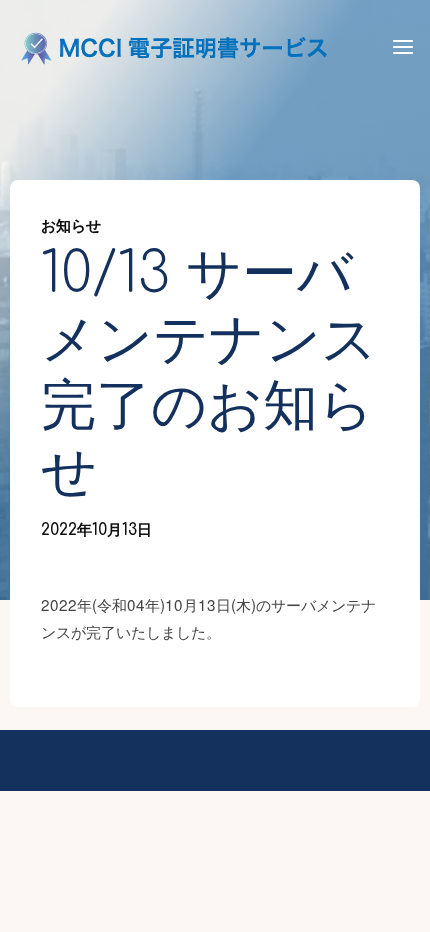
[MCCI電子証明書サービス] (175, 47)
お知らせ (71, 226)
